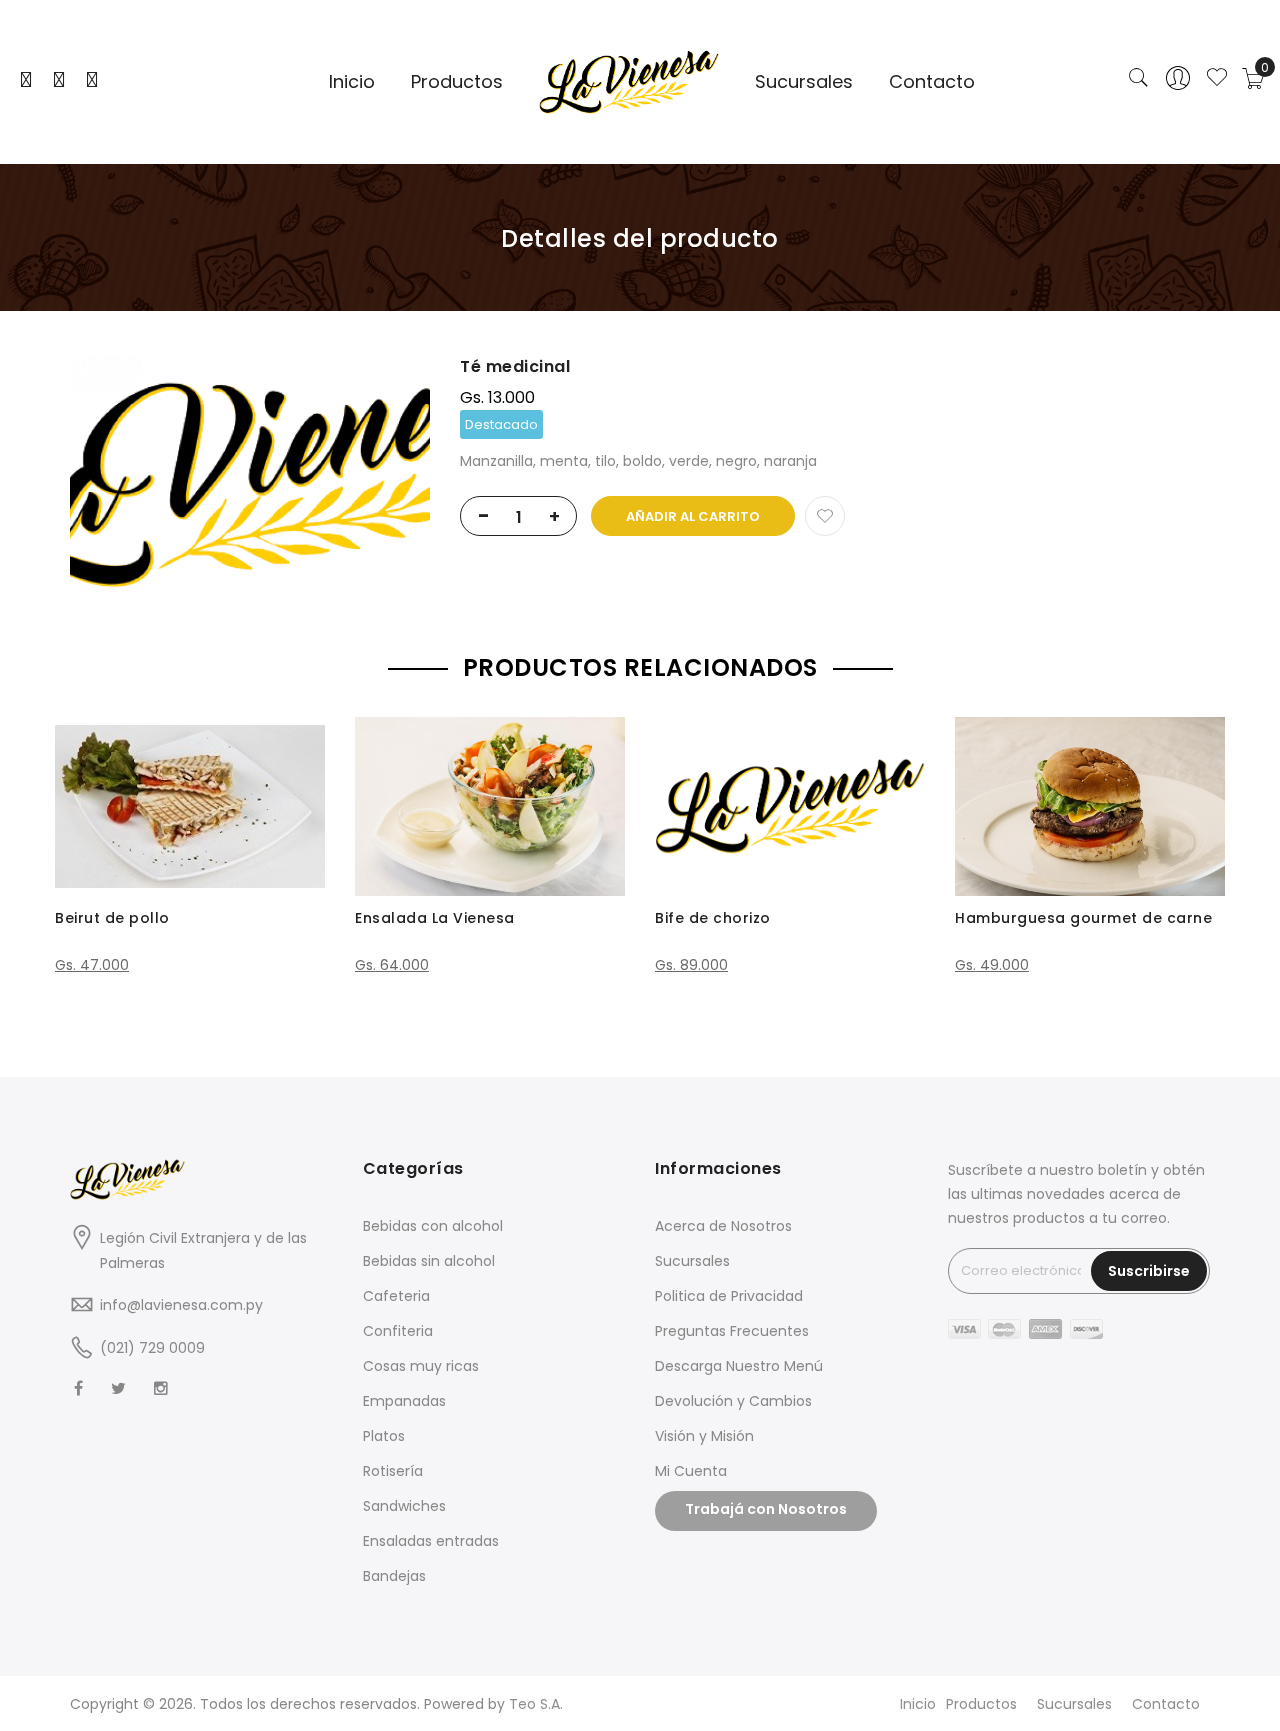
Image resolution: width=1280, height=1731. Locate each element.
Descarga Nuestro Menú (739, 1366)
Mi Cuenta (691, 1471)
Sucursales (692, 1261)
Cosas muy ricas (421, 1366)
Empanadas (404, 1401)
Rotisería (393, 1471)
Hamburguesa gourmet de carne (1083, 918)
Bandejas (394, 1576)
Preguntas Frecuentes (732, 1331)
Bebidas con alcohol (433, 1226)
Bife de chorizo (713, 918)
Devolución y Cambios (733, 1401)
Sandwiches (404, 1506)
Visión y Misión (704, 1436)
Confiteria (398, 1331)
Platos (384, 1436)
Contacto (1166, 1704)
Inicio (918, 1704)
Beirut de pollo (112, 918)
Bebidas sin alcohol (429, 1261)
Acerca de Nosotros (723, 1226)
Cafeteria (396, 1296)
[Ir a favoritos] (1217, 79)
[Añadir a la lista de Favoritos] (825, 516)
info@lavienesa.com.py (181, 1305)
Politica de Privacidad (729, 1296)
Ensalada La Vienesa (435, 918)
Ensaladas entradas (431, 1541)
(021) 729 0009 (152, 1348)
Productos (981, 1704)
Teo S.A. (536, 1704)
